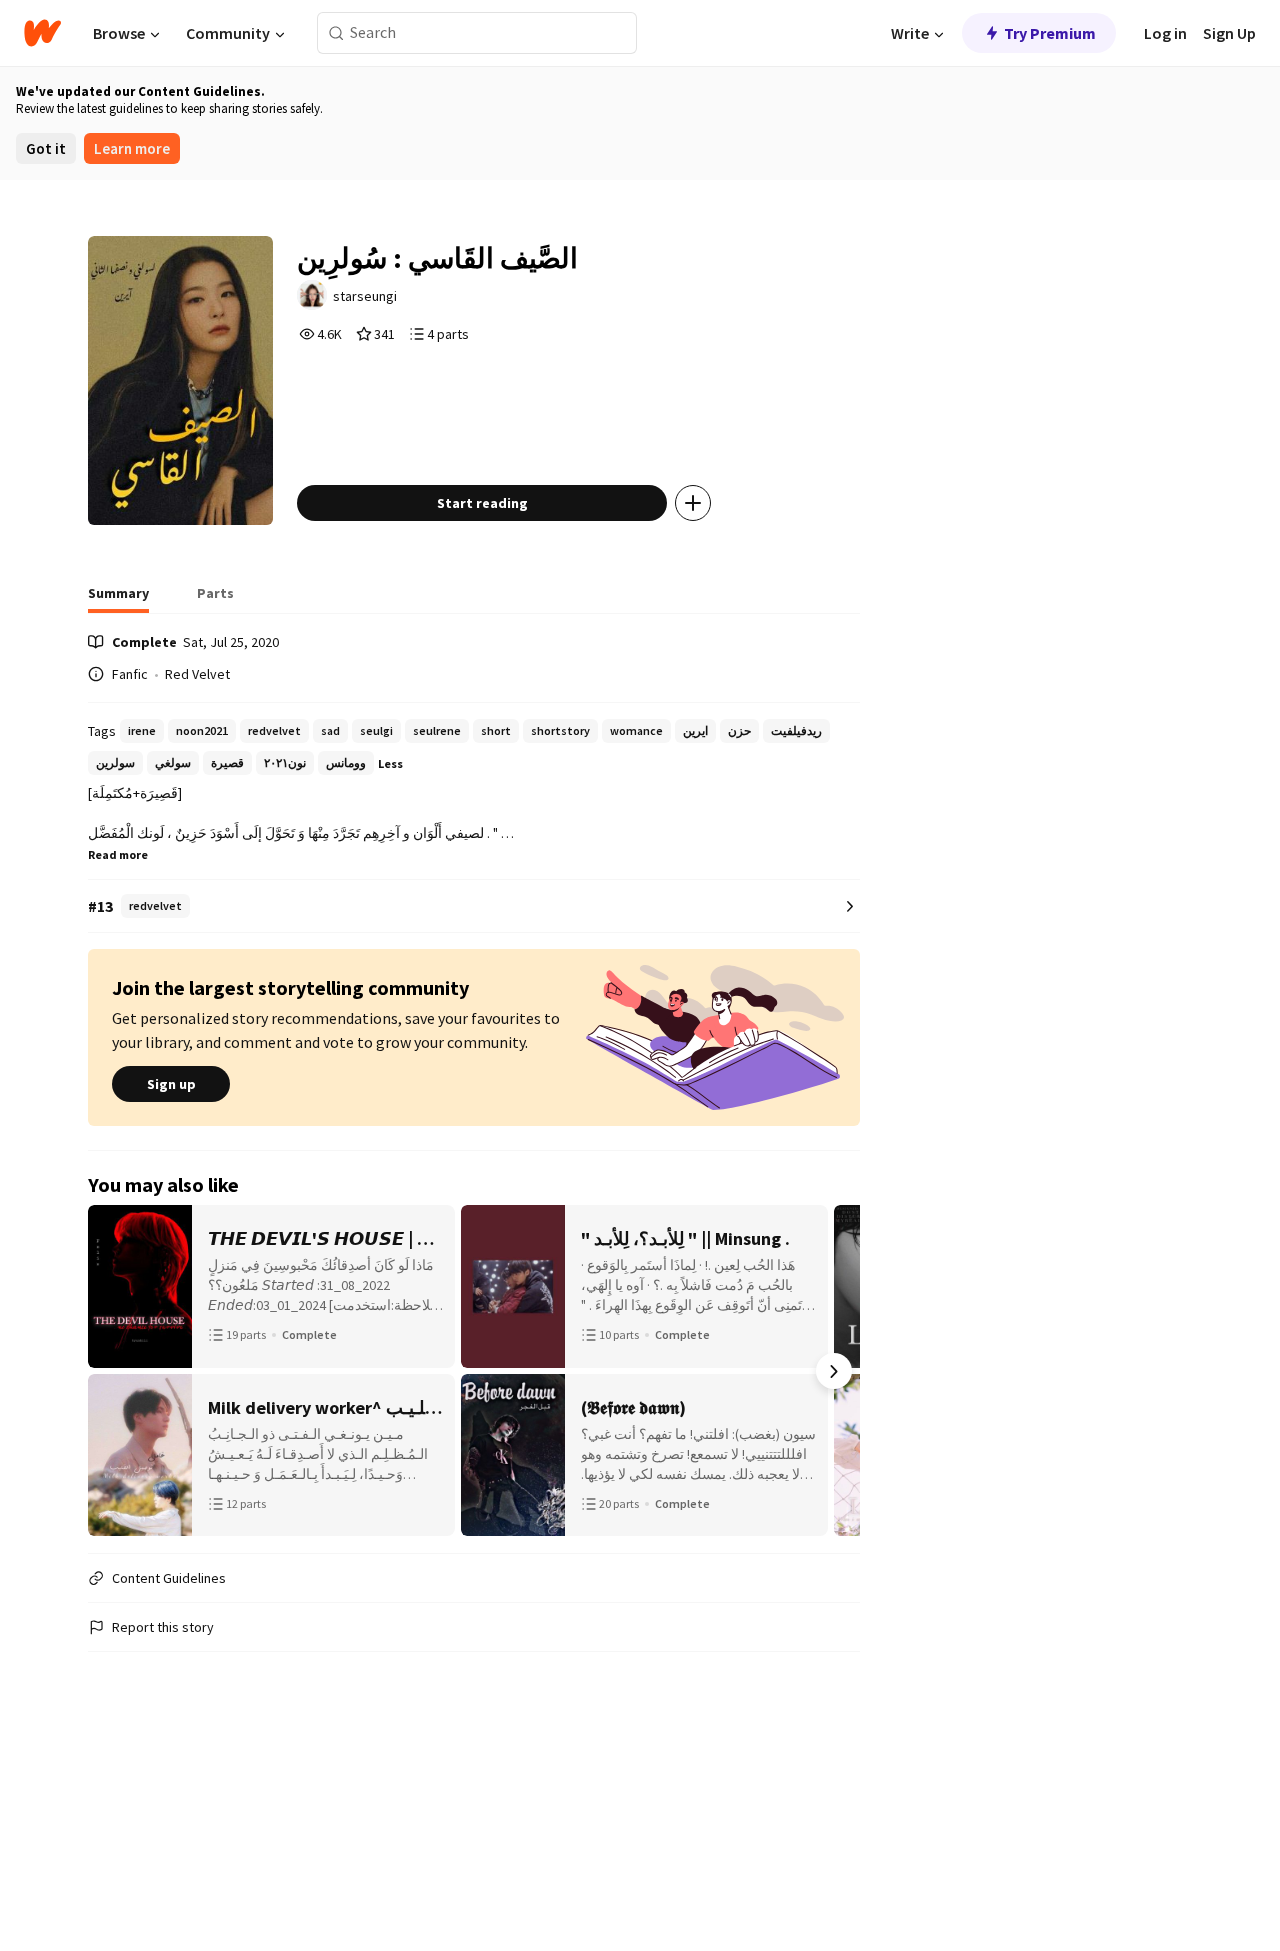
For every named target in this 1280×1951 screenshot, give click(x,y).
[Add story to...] (693, 503)
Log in (1165, 33)
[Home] (42, 33)
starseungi (365, 296)
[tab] (118, 599)
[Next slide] (834, 1371)
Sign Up (1229, 33)
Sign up (171, 1084)
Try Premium (1050, 33)
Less (390, 763)
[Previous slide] (114, 1371)
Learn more (132, 148)
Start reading (482, 503)
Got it (46, 148)
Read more (118, 854)
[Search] (336, 33)
